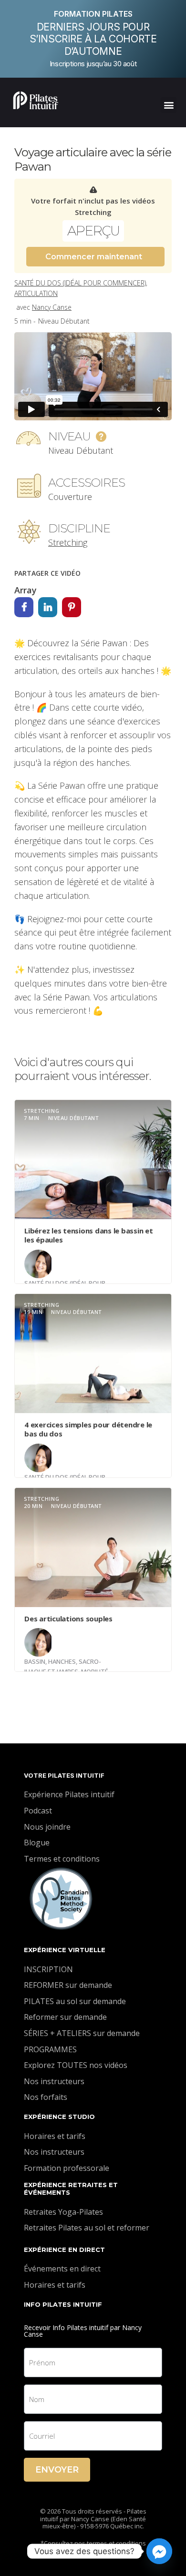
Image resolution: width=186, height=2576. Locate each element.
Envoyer (57, 2470)
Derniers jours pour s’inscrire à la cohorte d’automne (93, 39)
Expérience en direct (64, 2250)
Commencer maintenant (94, 257)
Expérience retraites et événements (71, 2189)
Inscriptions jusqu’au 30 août (93, 64)
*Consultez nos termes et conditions (93, 2543)
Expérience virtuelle (65, 1950)
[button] (169, 105)
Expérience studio (59, 2117)
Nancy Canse (52, 307)
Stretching (68, 542)
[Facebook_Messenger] (159, 2551)
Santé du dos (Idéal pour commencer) (80, 283)
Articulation (36, 293)
